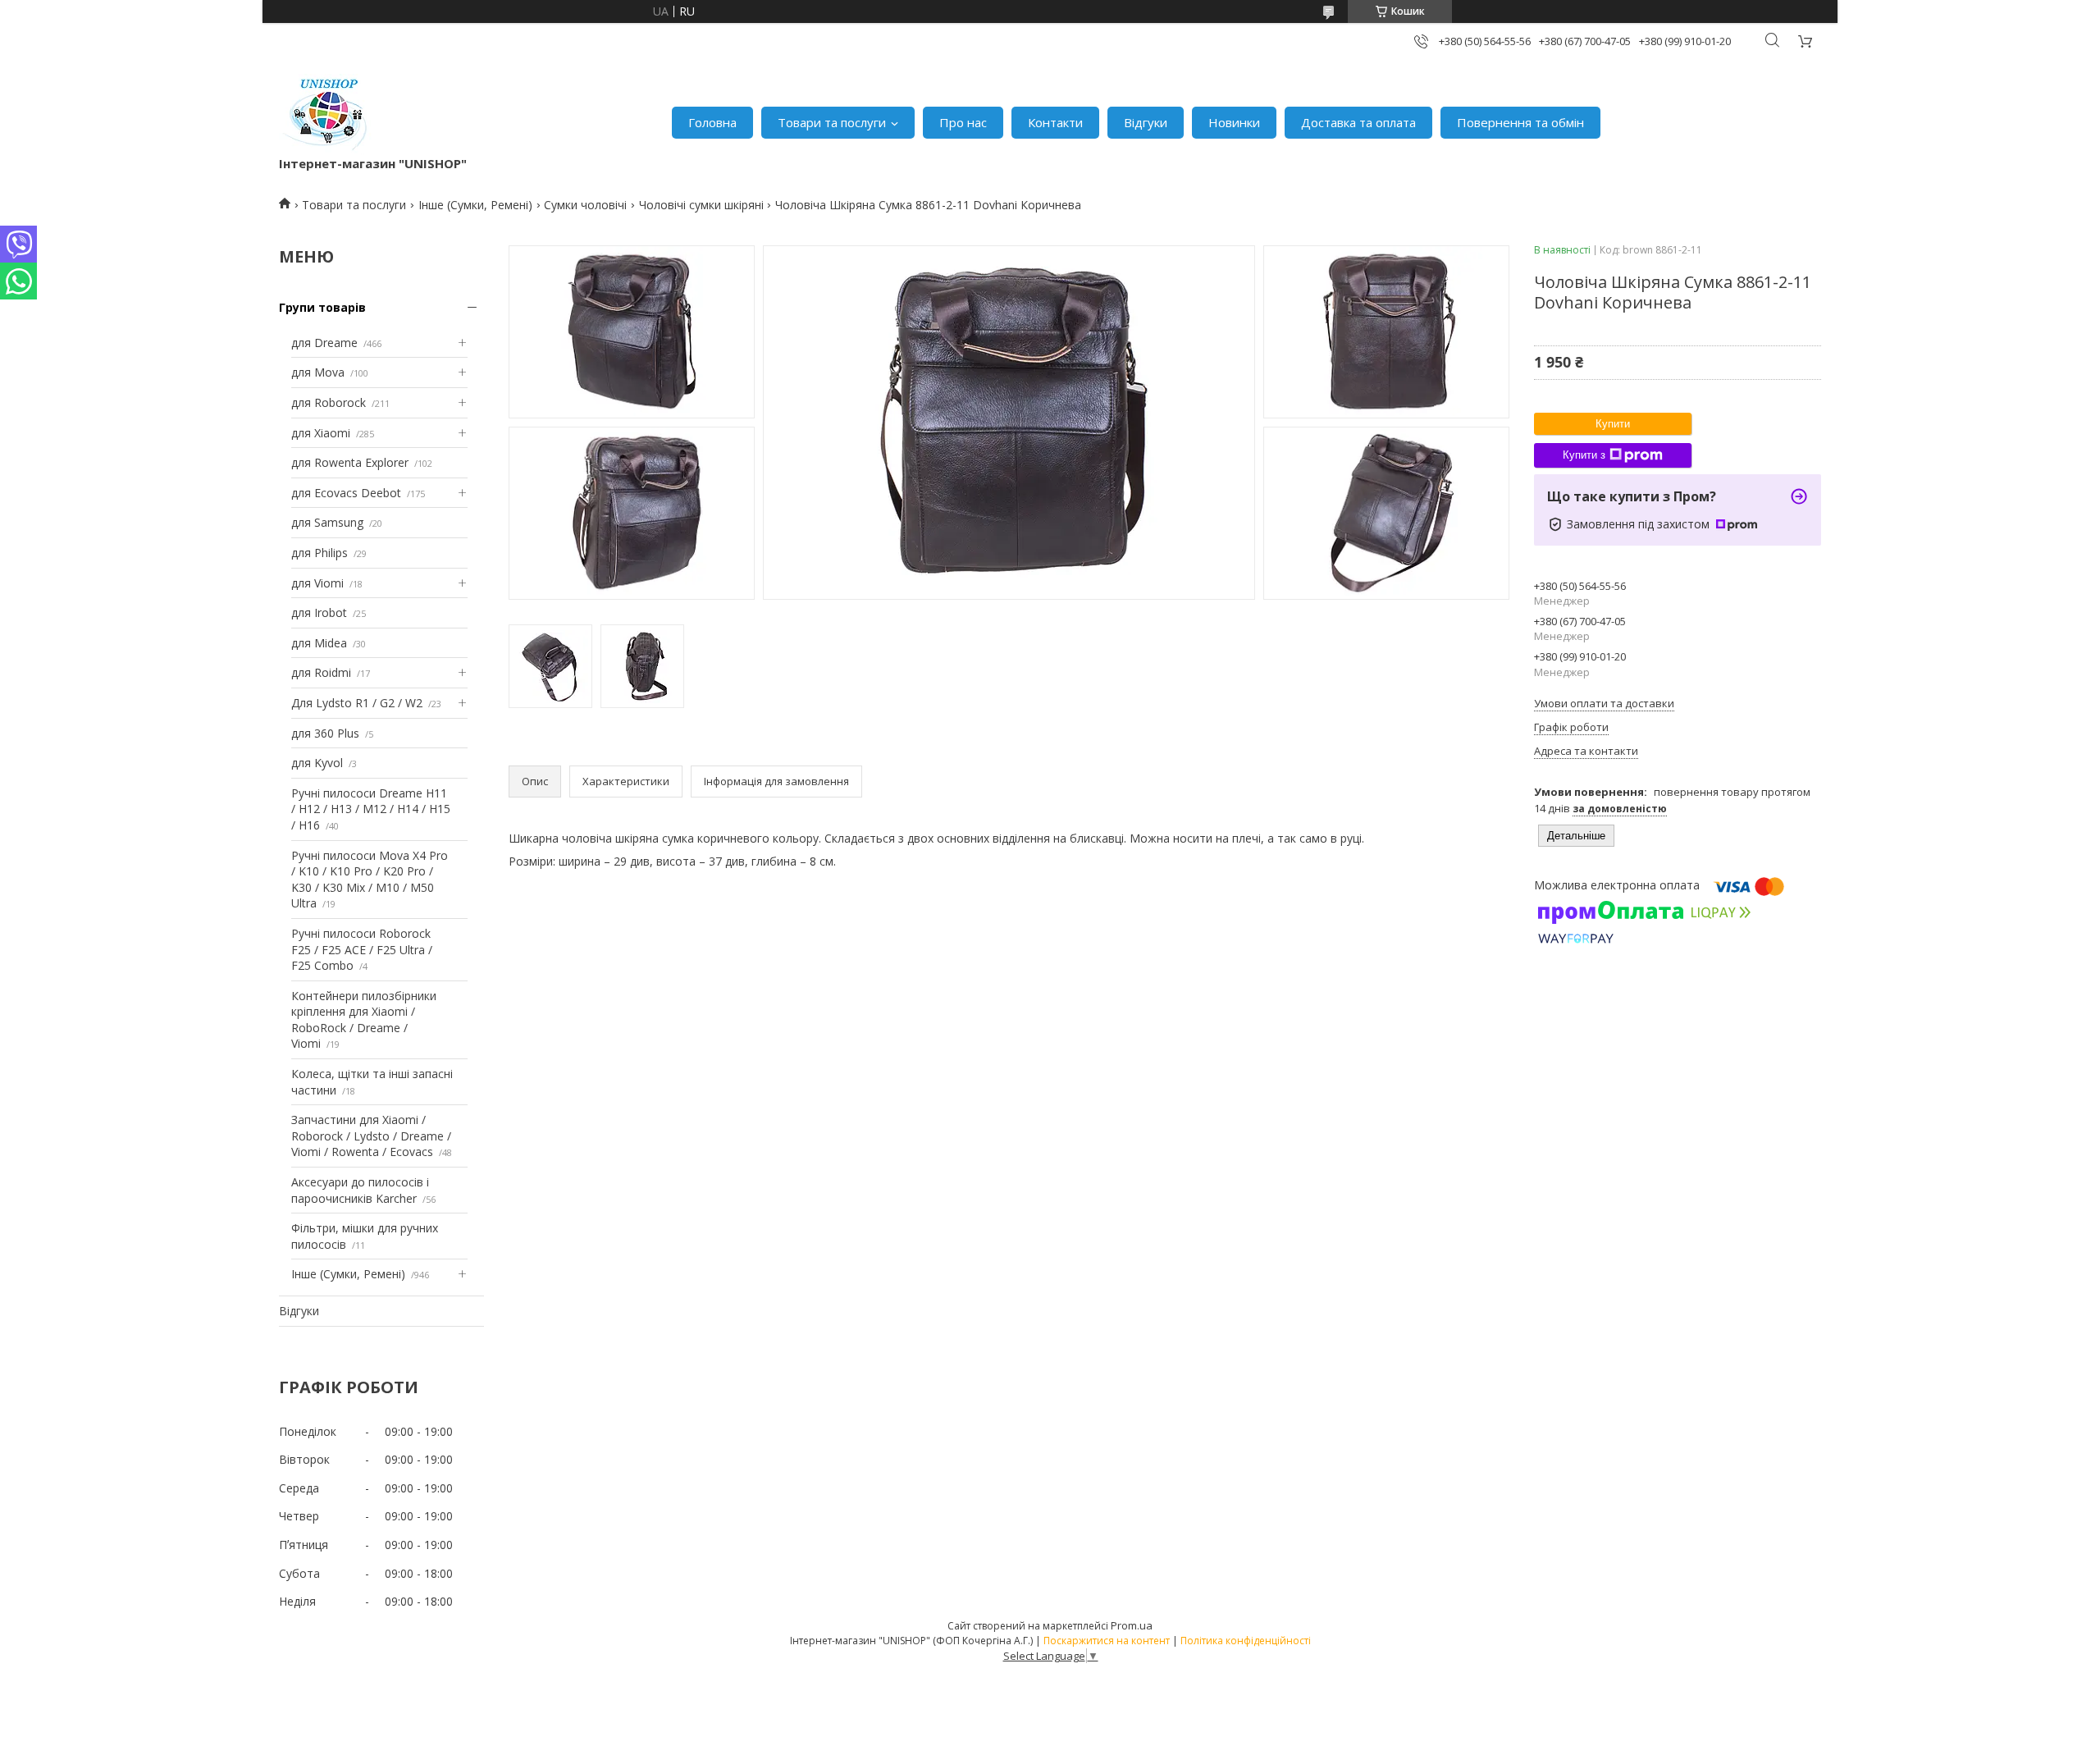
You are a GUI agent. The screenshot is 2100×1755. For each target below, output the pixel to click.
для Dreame (324, 343)
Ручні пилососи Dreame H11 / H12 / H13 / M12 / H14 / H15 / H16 (371, 809)
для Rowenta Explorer (350, 462)
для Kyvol (317, 763)
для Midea (319, 643)
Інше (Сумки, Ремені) (475, 205)
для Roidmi (321, 672)
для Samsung (327, 522)
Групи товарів (322, 307)
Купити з (1584, 455)
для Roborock (329, 402)
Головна (712, 122)
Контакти (1055, 122)
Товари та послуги (832, 122)
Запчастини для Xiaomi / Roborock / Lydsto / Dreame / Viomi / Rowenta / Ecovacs (371, 1136)
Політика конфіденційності (1246, 1641)
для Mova (318, 372)
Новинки (1234, 122)
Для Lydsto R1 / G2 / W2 (357, 703)
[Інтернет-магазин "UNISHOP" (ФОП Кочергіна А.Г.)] (327, 114)
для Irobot (319, 612)
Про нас (963, 122)
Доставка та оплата (1358, 122)
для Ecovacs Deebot (346, 493)
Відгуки (1146, 122)
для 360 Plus (325, 733)
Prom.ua (1132, 1625)
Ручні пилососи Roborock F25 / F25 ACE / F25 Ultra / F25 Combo (362, 949)
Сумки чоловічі (585, 205)
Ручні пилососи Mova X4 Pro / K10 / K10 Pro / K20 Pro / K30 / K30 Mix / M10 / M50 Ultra (370, 880)
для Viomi (317, 583)
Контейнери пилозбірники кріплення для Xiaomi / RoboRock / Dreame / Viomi (364, 1020)
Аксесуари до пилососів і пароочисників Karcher (360, 1190)
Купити (1613, 424)
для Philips (320, 553)
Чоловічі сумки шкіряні (701, 205)
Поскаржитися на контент (1107, 1641)
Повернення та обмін (1520, 122)
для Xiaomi (321, 433)
